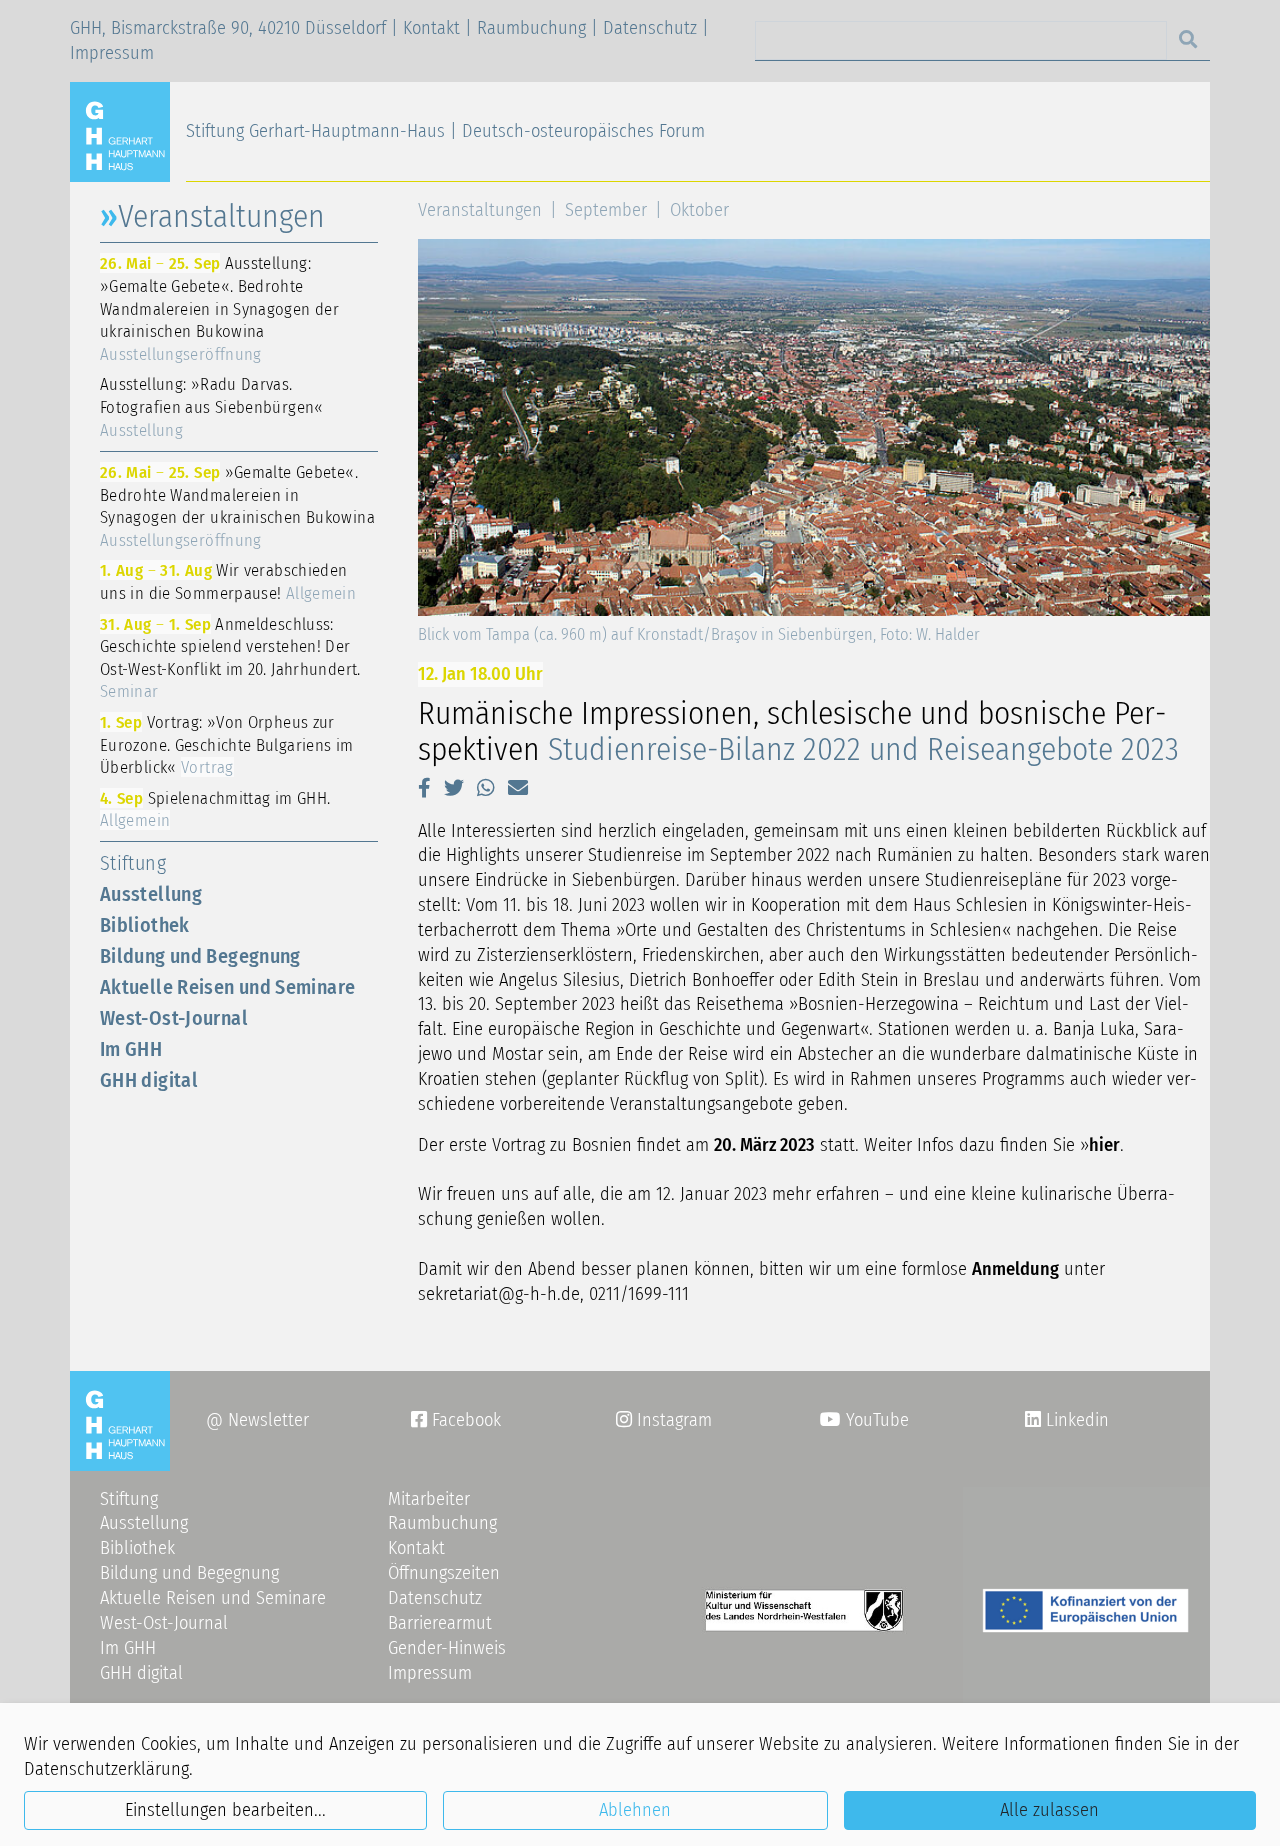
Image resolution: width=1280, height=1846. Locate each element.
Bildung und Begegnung (200, 956)
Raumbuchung (531, 28)
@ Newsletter (257, 1420)
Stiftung (133, 863)
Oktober (699, 210)
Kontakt (431, 28)
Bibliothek (145, 925)
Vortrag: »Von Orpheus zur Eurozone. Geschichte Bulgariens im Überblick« (227, 744)
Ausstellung (151, 894)
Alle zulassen (1049, 1810)
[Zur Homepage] (128, 131)
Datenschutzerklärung (106, 1769)
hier (1104, 1145)
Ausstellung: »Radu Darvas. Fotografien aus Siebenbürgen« (212, 406)
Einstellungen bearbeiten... (225, 1810)
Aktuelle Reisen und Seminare (227, 987)
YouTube (875, 1420)
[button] (424, 788)
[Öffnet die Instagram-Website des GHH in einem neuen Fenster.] (1033, 1420)
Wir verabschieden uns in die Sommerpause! (228, 581)
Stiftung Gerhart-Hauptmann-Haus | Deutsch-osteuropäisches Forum (445, 131)
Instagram (664, 1420)
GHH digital (149, 1080)
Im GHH (131, 1049)
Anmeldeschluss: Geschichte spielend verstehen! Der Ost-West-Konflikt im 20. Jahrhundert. (230, 658)
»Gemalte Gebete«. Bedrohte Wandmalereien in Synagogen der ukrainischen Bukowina (237, 506)
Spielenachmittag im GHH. (215, 809)
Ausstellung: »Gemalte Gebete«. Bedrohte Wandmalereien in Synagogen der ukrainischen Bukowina (219, 308)
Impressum (112, 53)
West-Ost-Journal (174, 1018)
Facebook (456, 1420)
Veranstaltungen (480, 210)
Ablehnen (635, 1810)
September (606, 210)
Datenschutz (650, 28)
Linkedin (1075, 1420)
